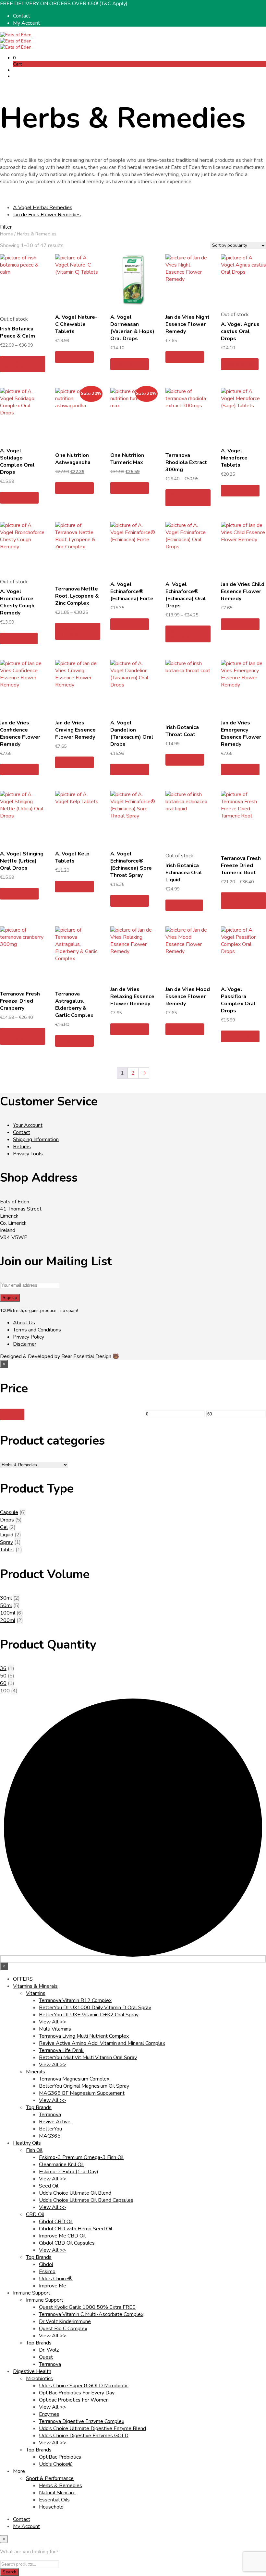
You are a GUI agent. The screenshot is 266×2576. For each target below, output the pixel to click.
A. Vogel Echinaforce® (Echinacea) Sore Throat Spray (131, 865)
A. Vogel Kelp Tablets (72, 857)
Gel (4, 1527)
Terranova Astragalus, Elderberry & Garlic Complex (74, 1005)
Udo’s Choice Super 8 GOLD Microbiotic (84, 2386)
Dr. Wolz (49, 2350)
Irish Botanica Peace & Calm (18, 332)
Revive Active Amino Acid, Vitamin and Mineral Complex (102, 2043)
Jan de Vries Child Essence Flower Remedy (243, 591)
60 (3, 1683)
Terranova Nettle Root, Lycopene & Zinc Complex (77, 596)
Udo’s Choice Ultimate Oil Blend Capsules (86, 2200)
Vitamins (36, 1993)
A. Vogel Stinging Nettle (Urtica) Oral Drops (22, 861)
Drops (7, 1520)
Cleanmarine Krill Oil (61, 2165)
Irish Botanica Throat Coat (182, 731)
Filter (12, 1414)
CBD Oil (35, 2214)
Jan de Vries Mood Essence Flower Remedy (188, 996)
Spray (6, 1542)
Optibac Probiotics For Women (74, 2400)
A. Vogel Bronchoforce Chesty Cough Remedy (17, 602)
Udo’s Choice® (56, 2279)
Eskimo (47, 2272)
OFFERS (23, 1979)
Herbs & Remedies (60, 2486)
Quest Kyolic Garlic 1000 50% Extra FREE (87, 2307)
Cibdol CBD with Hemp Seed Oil (76, 2229)
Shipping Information (36, 1139)
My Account (26, 23)
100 (5, 1691)
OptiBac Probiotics (60, 2457)
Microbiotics (39, 2379)
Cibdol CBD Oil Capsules (67, 2243)
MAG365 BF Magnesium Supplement (82, 2093)
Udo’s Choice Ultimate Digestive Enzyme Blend (92, 2428)
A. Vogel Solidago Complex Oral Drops (17, 461)
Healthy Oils (27, 2143)
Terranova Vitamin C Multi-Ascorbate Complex (91, 2314)
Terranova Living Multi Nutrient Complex (84, 2036)
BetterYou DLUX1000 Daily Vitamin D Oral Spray (95, 2008)
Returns (22, 1147)
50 (3, 1676)
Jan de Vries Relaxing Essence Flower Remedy (132, 996)
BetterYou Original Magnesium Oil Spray (84, 2086)
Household (51, 2507)
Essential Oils (54, 2500)
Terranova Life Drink (61, 2050)
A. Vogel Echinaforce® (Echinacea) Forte (132, 591)
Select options (15, 364)
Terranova (50, 2115)
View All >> (53, 2022)
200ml (8, 1620)
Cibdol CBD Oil (56, 2222)
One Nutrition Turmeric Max (127, 459)
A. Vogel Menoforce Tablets (234, 458)
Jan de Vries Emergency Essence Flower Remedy (241, 733)
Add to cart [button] (74, 357)
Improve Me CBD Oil (62, 2236)
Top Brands (39, 2107)
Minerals (36, 2072)
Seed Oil (49, 2186)
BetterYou (50, 2129)
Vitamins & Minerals (35, 1986)
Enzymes (49, 2414)
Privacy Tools (28, 1154)
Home (6, 234)
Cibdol (46, 2264)
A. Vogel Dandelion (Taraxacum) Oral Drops (132, 733)
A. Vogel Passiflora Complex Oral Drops (238, 1000)
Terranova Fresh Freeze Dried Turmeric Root (241, 865)
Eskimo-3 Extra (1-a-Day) (69, 2172)
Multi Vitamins (55, 2029)
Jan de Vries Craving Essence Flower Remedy (75, 730)
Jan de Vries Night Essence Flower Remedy (187, 324)
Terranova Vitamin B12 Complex (75, 2000)
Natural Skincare (57, 2493)
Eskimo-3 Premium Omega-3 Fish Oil (81, 2157)
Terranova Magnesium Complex (74, 2079)
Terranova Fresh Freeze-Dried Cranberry (20, 1001)
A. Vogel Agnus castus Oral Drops (240, 331)
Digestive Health (32, 2371)
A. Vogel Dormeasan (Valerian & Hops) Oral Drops (132, 328)
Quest (46, 2357)
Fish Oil (34, 2150)
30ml (6, 1598)
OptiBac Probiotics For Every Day (77, 2393)
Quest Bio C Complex (63, 2329)
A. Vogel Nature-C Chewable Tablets (76, 324)
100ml (8, 1613)
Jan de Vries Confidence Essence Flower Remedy (20, 733)
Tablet (7, 1550)
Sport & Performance (50, 2478)
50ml (6, 1605)
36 (3, 1668)
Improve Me (53, 2286)
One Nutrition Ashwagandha (73, 459)
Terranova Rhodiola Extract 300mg (186, 462)
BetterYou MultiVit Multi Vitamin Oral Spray (88, 2057)
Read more (240, 364)
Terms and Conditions (37, 1330)
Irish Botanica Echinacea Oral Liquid (184, 873)
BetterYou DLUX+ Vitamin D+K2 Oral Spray (89, 2015)
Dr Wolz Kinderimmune (65, 2321)
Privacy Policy (29, 1337)
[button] (14, 58)
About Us (24, 1323)
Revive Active (55, 2122)
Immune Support (32, 2293)
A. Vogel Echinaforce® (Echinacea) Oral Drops (186, 595)
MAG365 (50, 2136)
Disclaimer (25, 1344)
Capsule (9, 1512)
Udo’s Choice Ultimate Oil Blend (75, 2193)
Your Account (28, 1125)
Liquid (7, 1535)
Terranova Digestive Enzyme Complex (82, 2421)
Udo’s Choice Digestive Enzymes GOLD (84, 2436)
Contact (22, 16)
